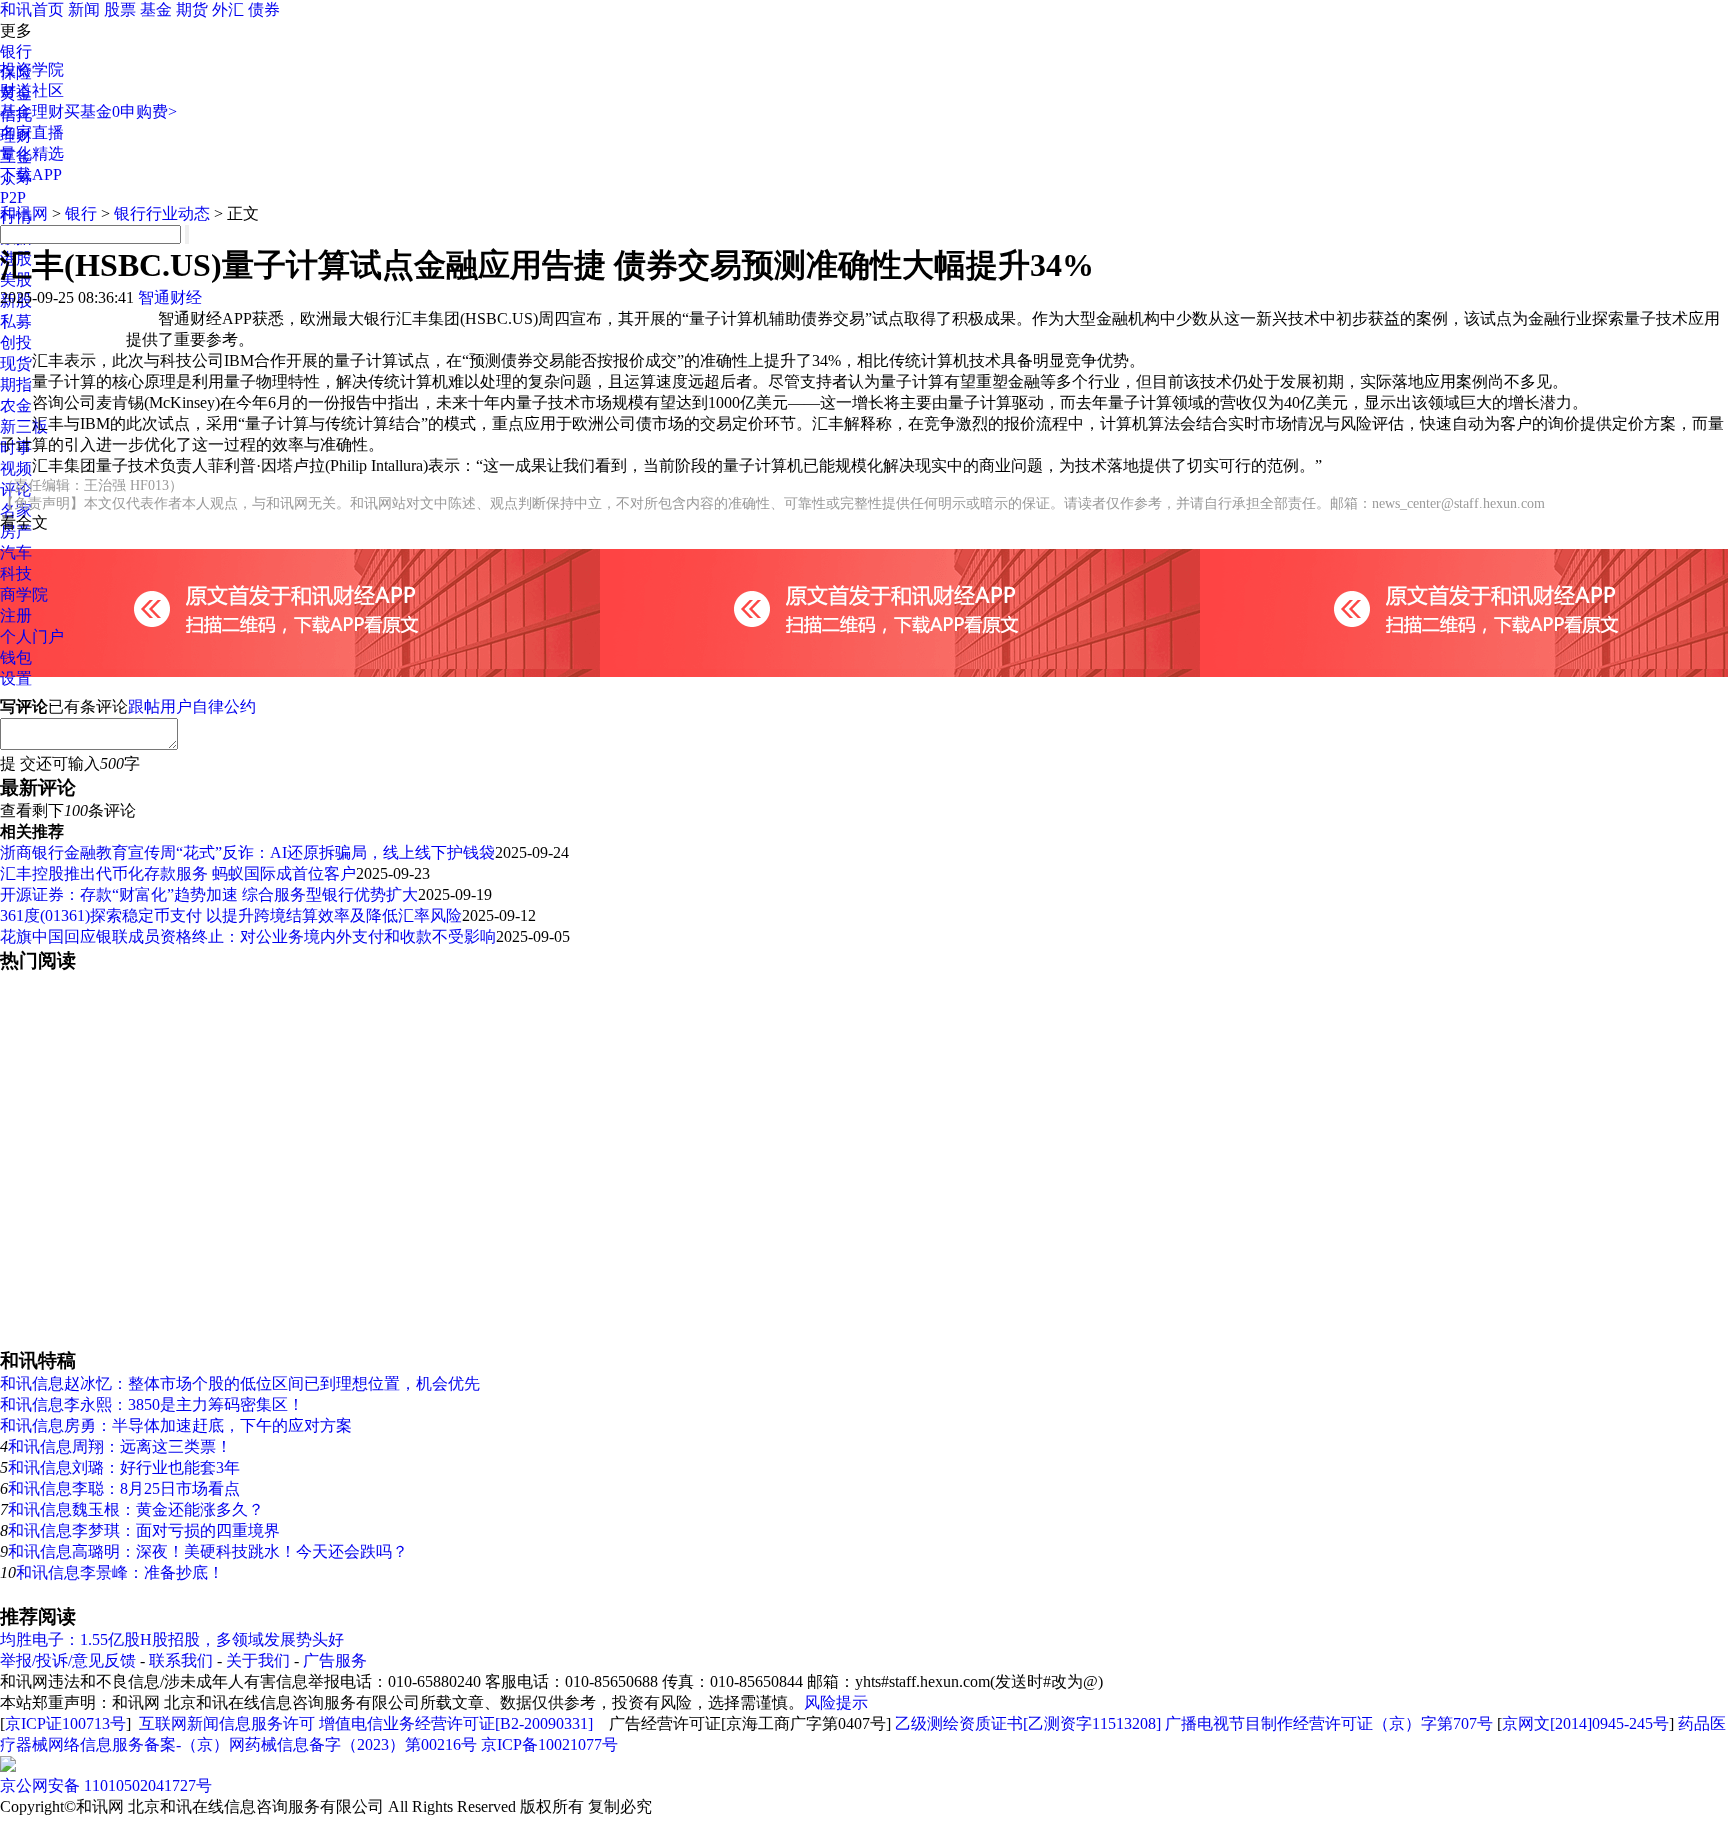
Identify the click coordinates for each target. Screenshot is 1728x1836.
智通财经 (170, 297)
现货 (16, 363)
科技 (16, 573)
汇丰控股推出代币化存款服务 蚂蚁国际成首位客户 (178, 873)
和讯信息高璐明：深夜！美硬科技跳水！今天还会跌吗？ (208, 1551)
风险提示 (836, 1702)
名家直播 (32, 132)
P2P (13, 197)
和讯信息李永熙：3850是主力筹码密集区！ (152, 1404)
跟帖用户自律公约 (192, 706)
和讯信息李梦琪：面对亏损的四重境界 (144, 1530)
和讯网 (24, 213)
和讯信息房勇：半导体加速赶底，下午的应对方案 (176, 1425)
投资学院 (32, 69)
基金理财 (32, 111)
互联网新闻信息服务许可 (227, 1723)
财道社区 (32, 90)
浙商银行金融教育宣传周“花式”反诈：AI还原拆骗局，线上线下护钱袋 (247, 852)
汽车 (16, 552)
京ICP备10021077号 (549, 1744)
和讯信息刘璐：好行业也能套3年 (124, 1467)
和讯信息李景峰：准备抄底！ (120, 1572)
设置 (16, 678)
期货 (192, 9)
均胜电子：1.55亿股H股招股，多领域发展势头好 (172, 1639)
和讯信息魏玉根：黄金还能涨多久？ (136, 1509)
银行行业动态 (162, 213)
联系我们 (181, 1660)
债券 (264, 9)
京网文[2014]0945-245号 (1585, 1723)
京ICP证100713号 (65, 1723)
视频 (16, 468)
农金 (16, 405)
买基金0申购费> (120, 111)
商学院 (24, 594)
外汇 (228, 9)
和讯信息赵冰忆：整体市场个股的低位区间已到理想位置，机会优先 (240, 1383)
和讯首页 (32, 9)
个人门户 (32, 636)
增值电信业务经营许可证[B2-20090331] (456, 1723)
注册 (16, 615)
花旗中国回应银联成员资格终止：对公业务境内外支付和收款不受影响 (248, 936)
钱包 (16, 657)
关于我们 (258, 1660)
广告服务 (335, 1660)
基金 (156, 9)
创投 (16, 342)
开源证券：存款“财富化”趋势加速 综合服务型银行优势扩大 (209, 894)
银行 (16, 51)
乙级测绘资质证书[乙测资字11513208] (1028, 1723)
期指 (16, 384)
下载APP (31, 174)
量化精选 (32, 153)
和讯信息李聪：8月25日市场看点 (124, 1488)
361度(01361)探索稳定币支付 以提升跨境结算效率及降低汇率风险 (231, 915)
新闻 (84, 9)
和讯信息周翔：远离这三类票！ (120, 1446)
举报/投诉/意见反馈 (68, 1660)
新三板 (24, 426)
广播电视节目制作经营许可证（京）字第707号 (1329, 1723)
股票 (120, 9)
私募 (16, 321)
